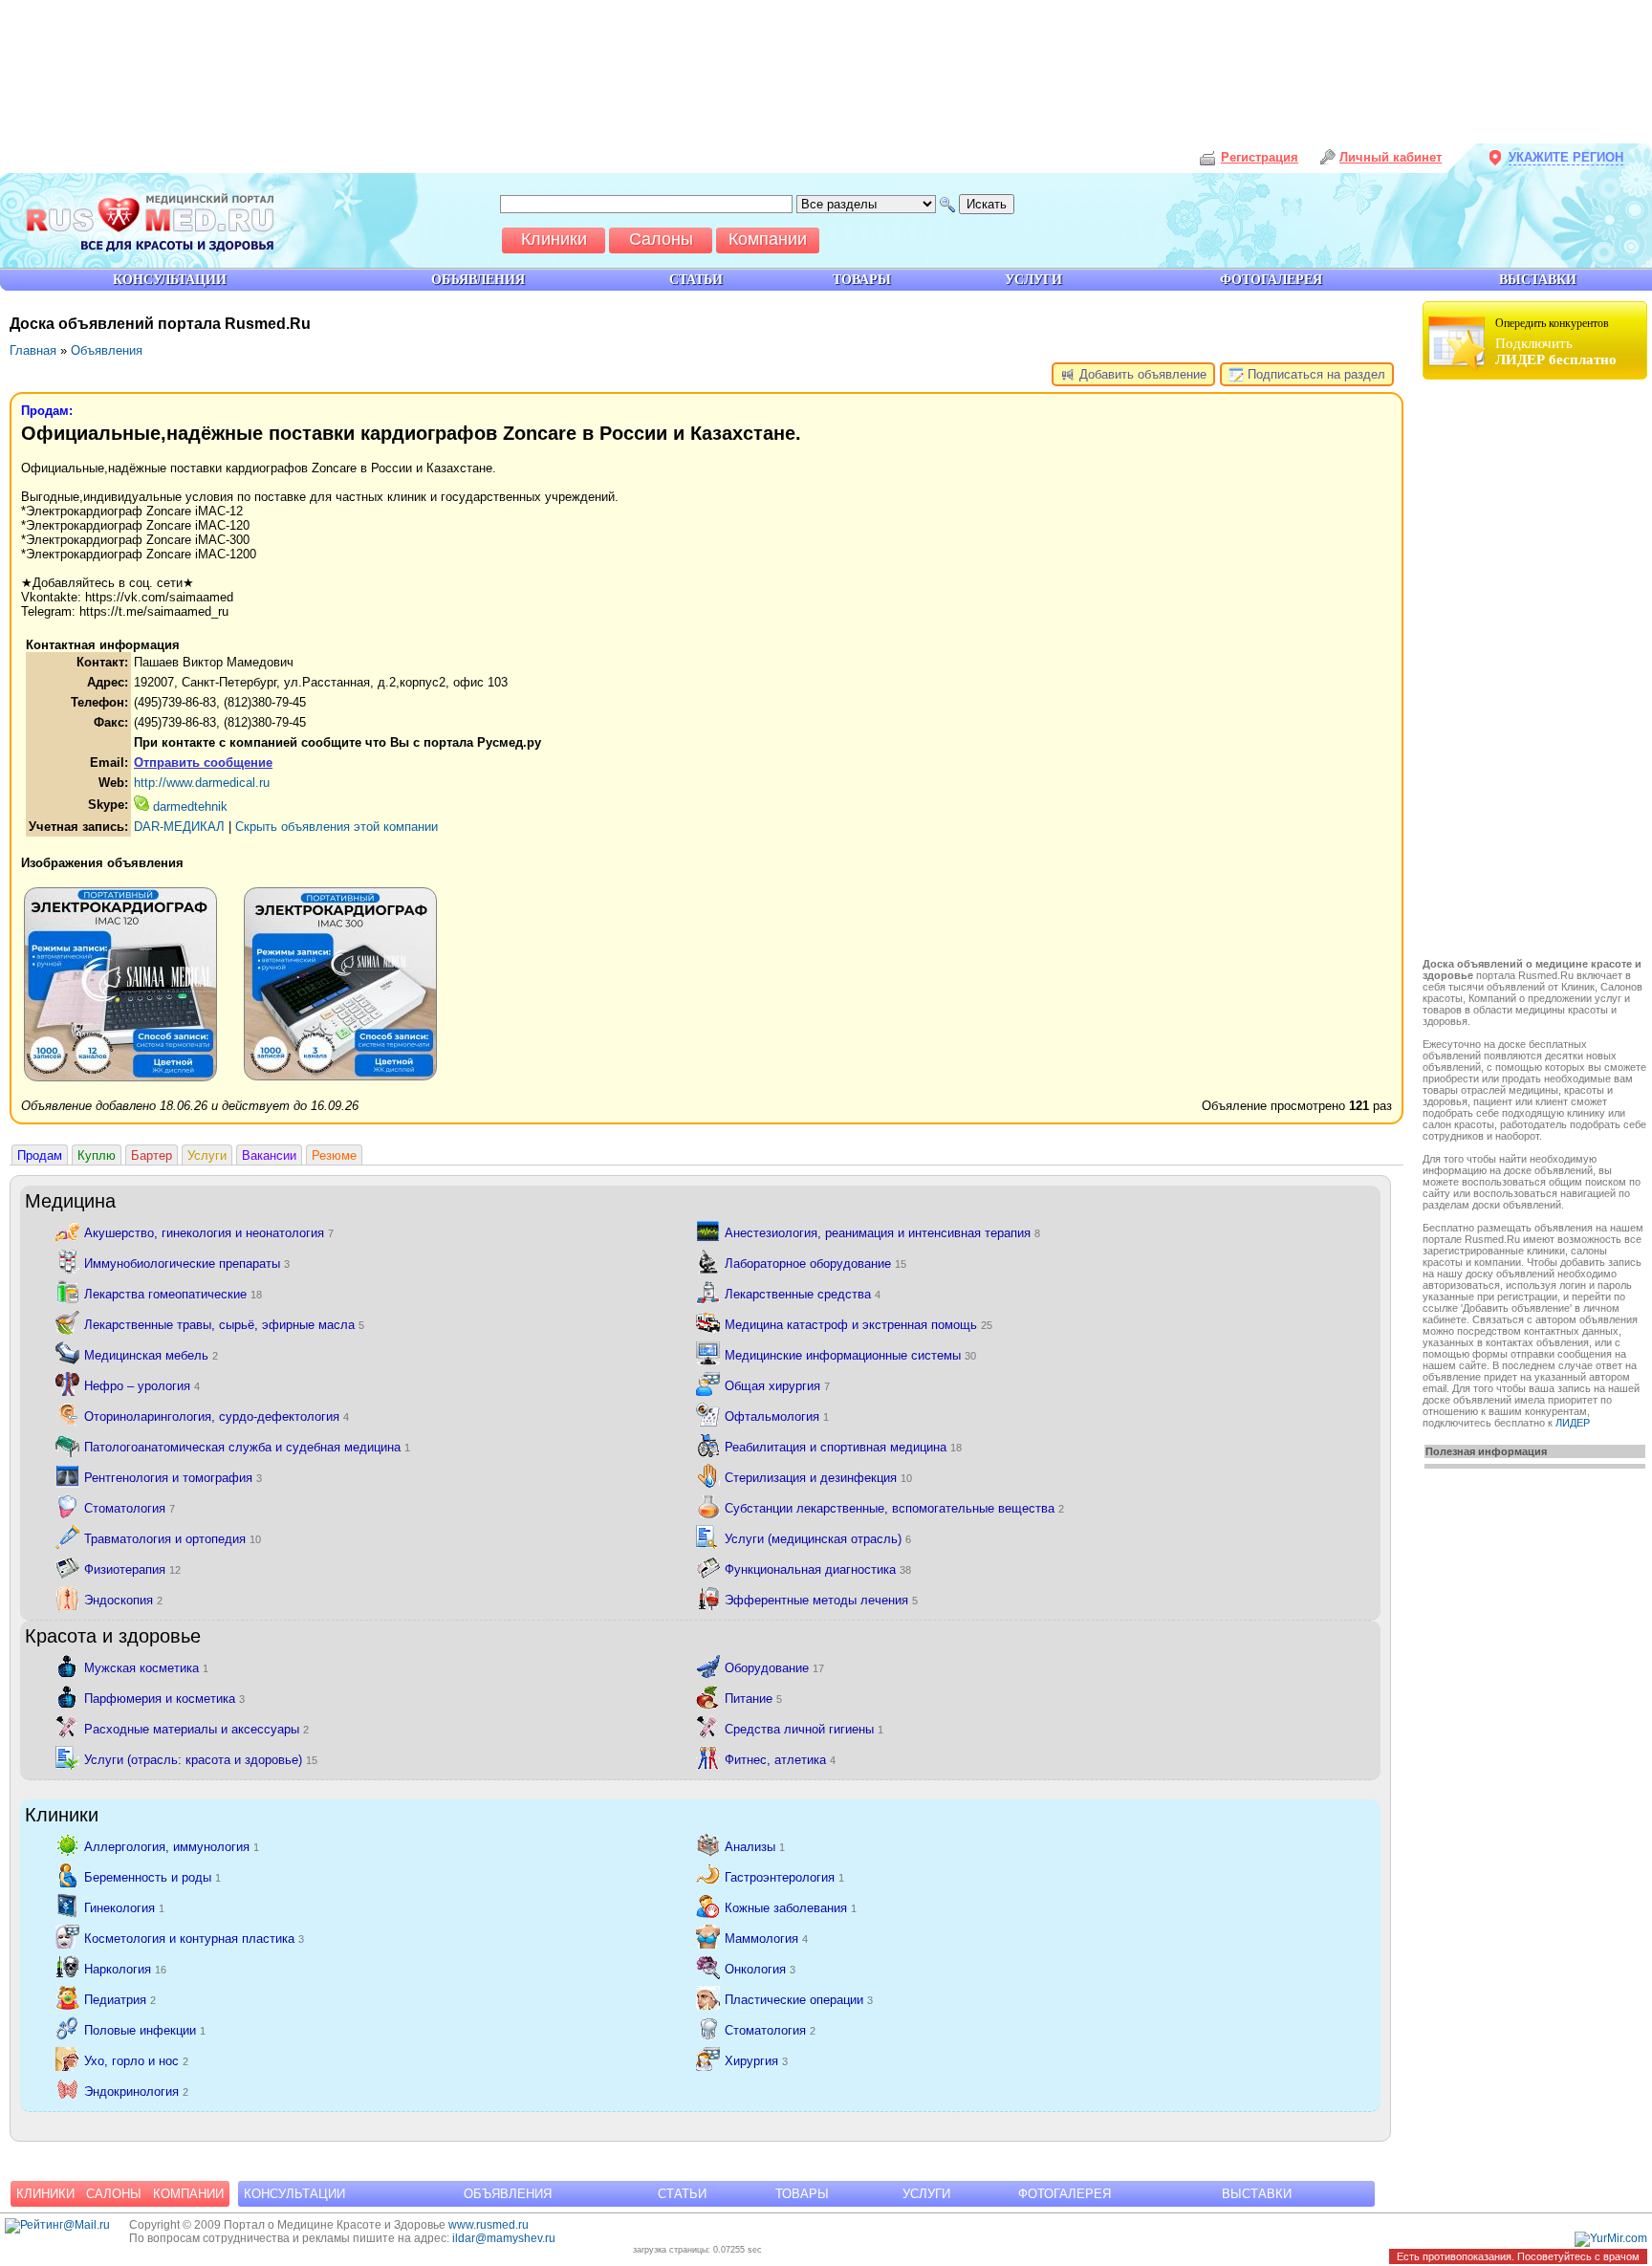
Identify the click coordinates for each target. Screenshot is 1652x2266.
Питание (753, 1698)
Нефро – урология (142, 1385)
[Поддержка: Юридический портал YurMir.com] (1611, 2238)
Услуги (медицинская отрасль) (818, 1538)
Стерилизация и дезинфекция (818, 1477)
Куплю (97, 1155)
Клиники (45, 2194)
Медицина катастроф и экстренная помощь (859, 1324)
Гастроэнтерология (784, 1876)
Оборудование (774, 1667)
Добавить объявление (1141, 374)
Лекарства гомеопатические (173, 1293)
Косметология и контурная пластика (194, 1938)
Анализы (755, 1846)
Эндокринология (136, 2091)
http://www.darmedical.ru (202, 783)
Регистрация (1260, 157)
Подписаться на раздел (1315, 374)
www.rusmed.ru (489, 2225)
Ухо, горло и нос (136, 2060)
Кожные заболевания (791, 1907)
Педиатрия (120, 1999)
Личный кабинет (1391, 157)
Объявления (107, 350)
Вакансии (269, 1155)
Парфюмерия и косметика (164, 1698)
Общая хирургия (777, 1385)
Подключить (1556, 342)
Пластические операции (799, 1999)
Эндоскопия (123, 1599)
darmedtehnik (188, 806)
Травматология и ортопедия (173, 1538)
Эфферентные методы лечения (821, 1599)
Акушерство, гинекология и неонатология (209, 1232)
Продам (40, 1155)
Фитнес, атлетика (780, 1759)
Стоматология (130, 1507)
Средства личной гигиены (804, 1728)
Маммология (766, 1938)
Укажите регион (1566, 157)
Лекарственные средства (803, 1293)
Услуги (207, 1155)
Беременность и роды (152, 1876)
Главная (33, 350)
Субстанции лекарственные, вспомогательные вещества (894, 1507)
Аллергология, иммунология (172, 1846)
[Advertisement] (1537, 671)
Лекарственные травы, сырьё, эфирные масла (224, 1324)
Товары (802, 2194)
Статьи (682, 2194)
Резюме (334, 1155)
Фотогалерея (1065, 2194)
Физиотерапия (132, 1569)
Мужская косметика (146, 1667)
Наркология (125, 1968)
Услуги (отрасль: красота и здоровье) (201, 1759)
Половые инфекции (145, 2029)
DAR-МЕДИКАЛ (179, 827)
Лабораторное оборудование (815, 1263)
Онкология (760, 1968)
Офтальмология (777, 1416)
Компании (188, 2194)
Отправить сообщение (203, 763)
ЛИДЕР (1573, 1423)
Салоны (114, 2194)
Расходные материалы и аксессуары (196, 1728)
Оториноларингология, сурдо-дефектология (217, 1416)
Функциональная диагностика (818, 1569)
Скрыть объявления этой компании (337, 827)
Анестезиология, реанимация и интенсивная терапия (882, 1232)
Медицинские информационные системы (850, 1354)
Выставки (1257, 2194)
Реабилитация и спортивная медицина (843, 1446)
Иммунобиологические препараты (187, 1263)
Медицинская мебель (151, 1354)
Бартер (152, 1155)
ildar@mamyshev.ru (504, 2238)
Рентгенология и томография (173, 1477)
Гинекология (124, 1907)
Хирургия (756, 2060)
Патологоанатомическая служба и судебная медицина (247, 1446)
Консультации (294, 2194)
